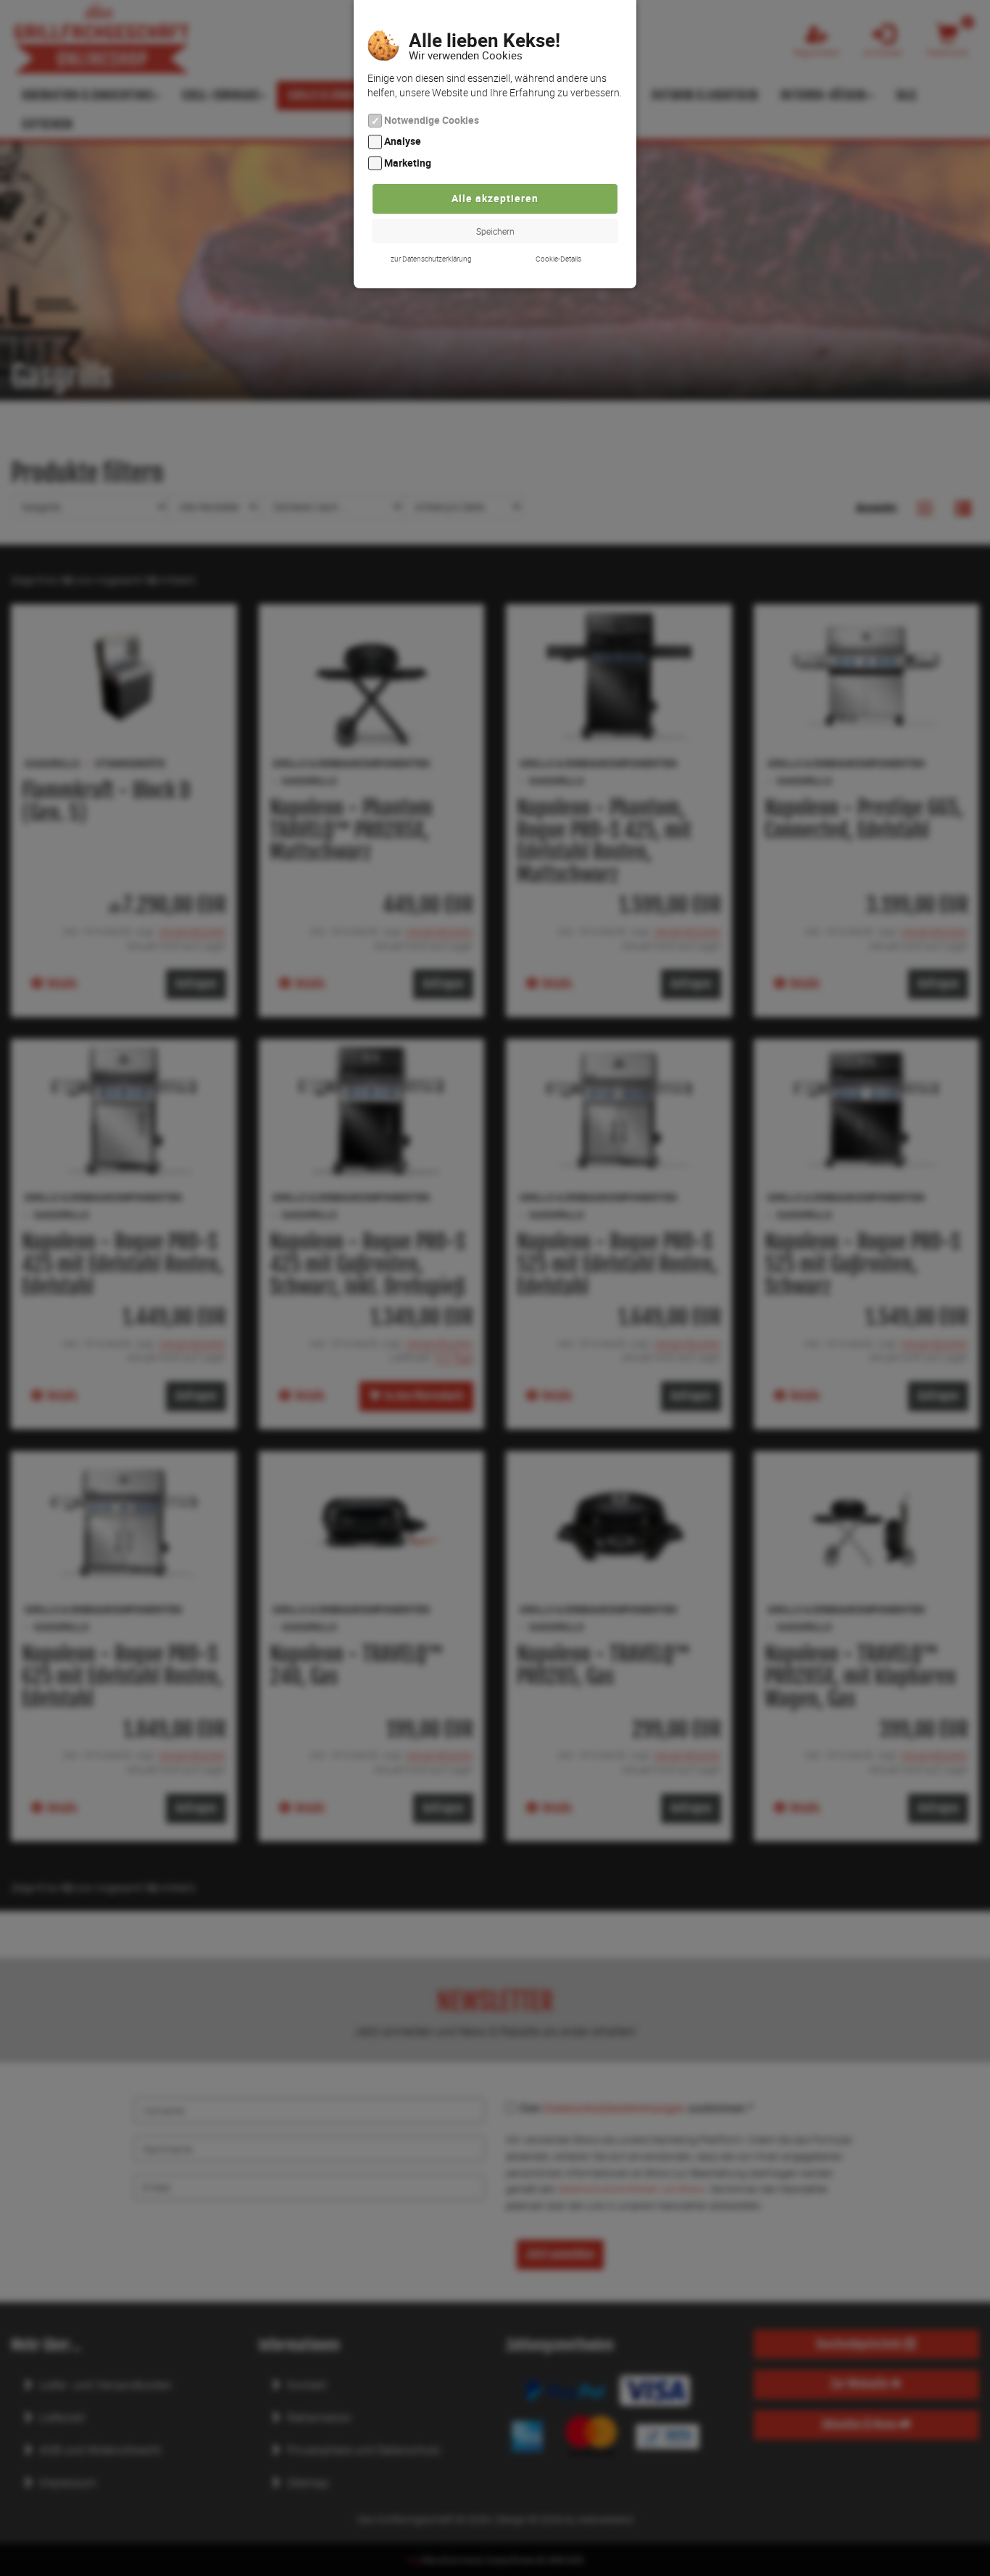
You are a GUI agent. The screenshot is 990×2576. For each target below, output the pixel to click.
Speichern (495, 231)
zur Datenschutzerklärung (431, 259)
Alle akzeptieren (495, 198)
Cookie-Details (558, 259)
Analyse (403, 142)
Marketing (408, 163)
